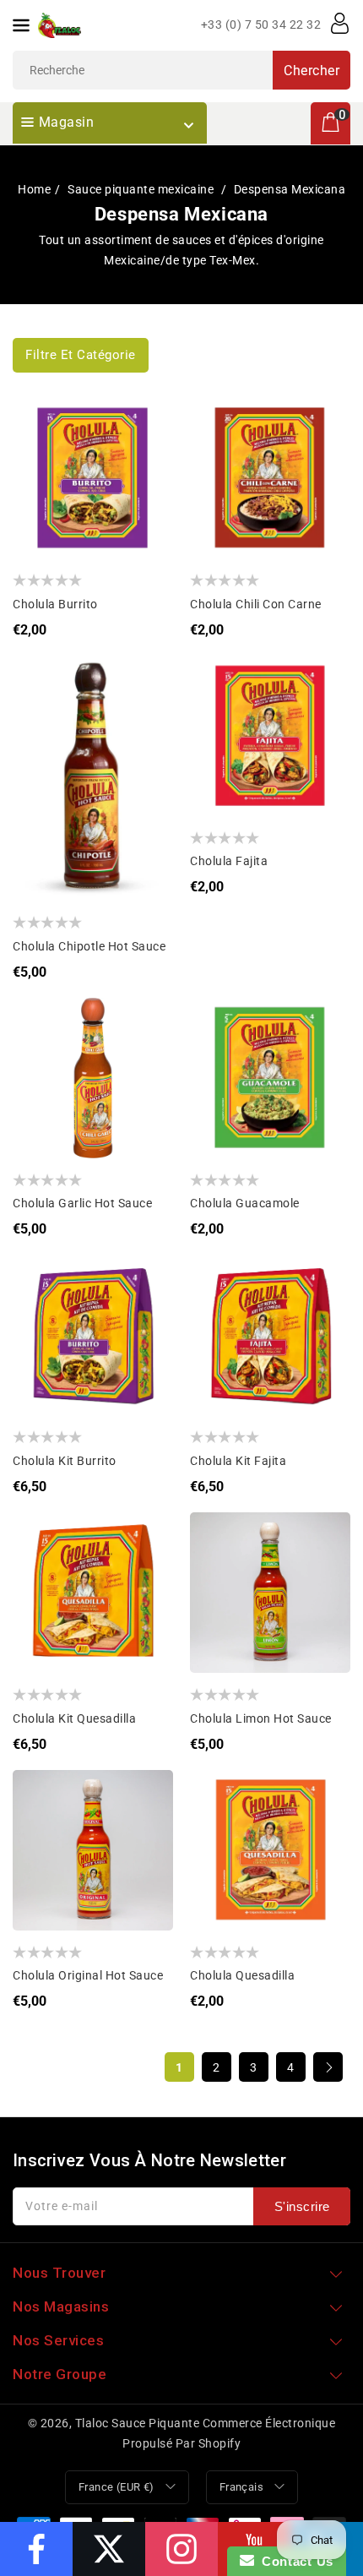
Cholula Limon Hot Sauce (261, 1718)
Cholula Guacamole (245, 1203)
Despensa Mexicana (290, 189)
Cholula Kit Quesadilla (74, 1718)
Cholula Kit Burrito (65, 1461)
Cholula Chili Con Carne (256, 604)
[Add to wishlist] (38, 423)
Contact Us (294, 2561)
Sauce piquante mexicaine (142, 189)
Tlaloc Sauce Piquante (138, 2423)
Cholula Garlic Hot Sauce (82, 1203)
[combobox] (181, 70)
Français (241, 2487)
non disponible (216, 490)
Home (34, 189)
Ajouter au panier (38, 490)
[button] (81, 355)
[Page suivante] (328, 2067)
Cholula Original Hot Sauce (88, 1975)
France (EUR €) (116, 2487)
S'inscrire (302, 2206)
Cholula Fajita (229, 861)
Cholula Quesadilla (242, 1975)
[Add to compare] (38, 457)
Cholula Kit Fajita (238, 1461)
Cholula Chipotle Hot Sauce (89, 946)
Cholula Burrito (55, 604)
